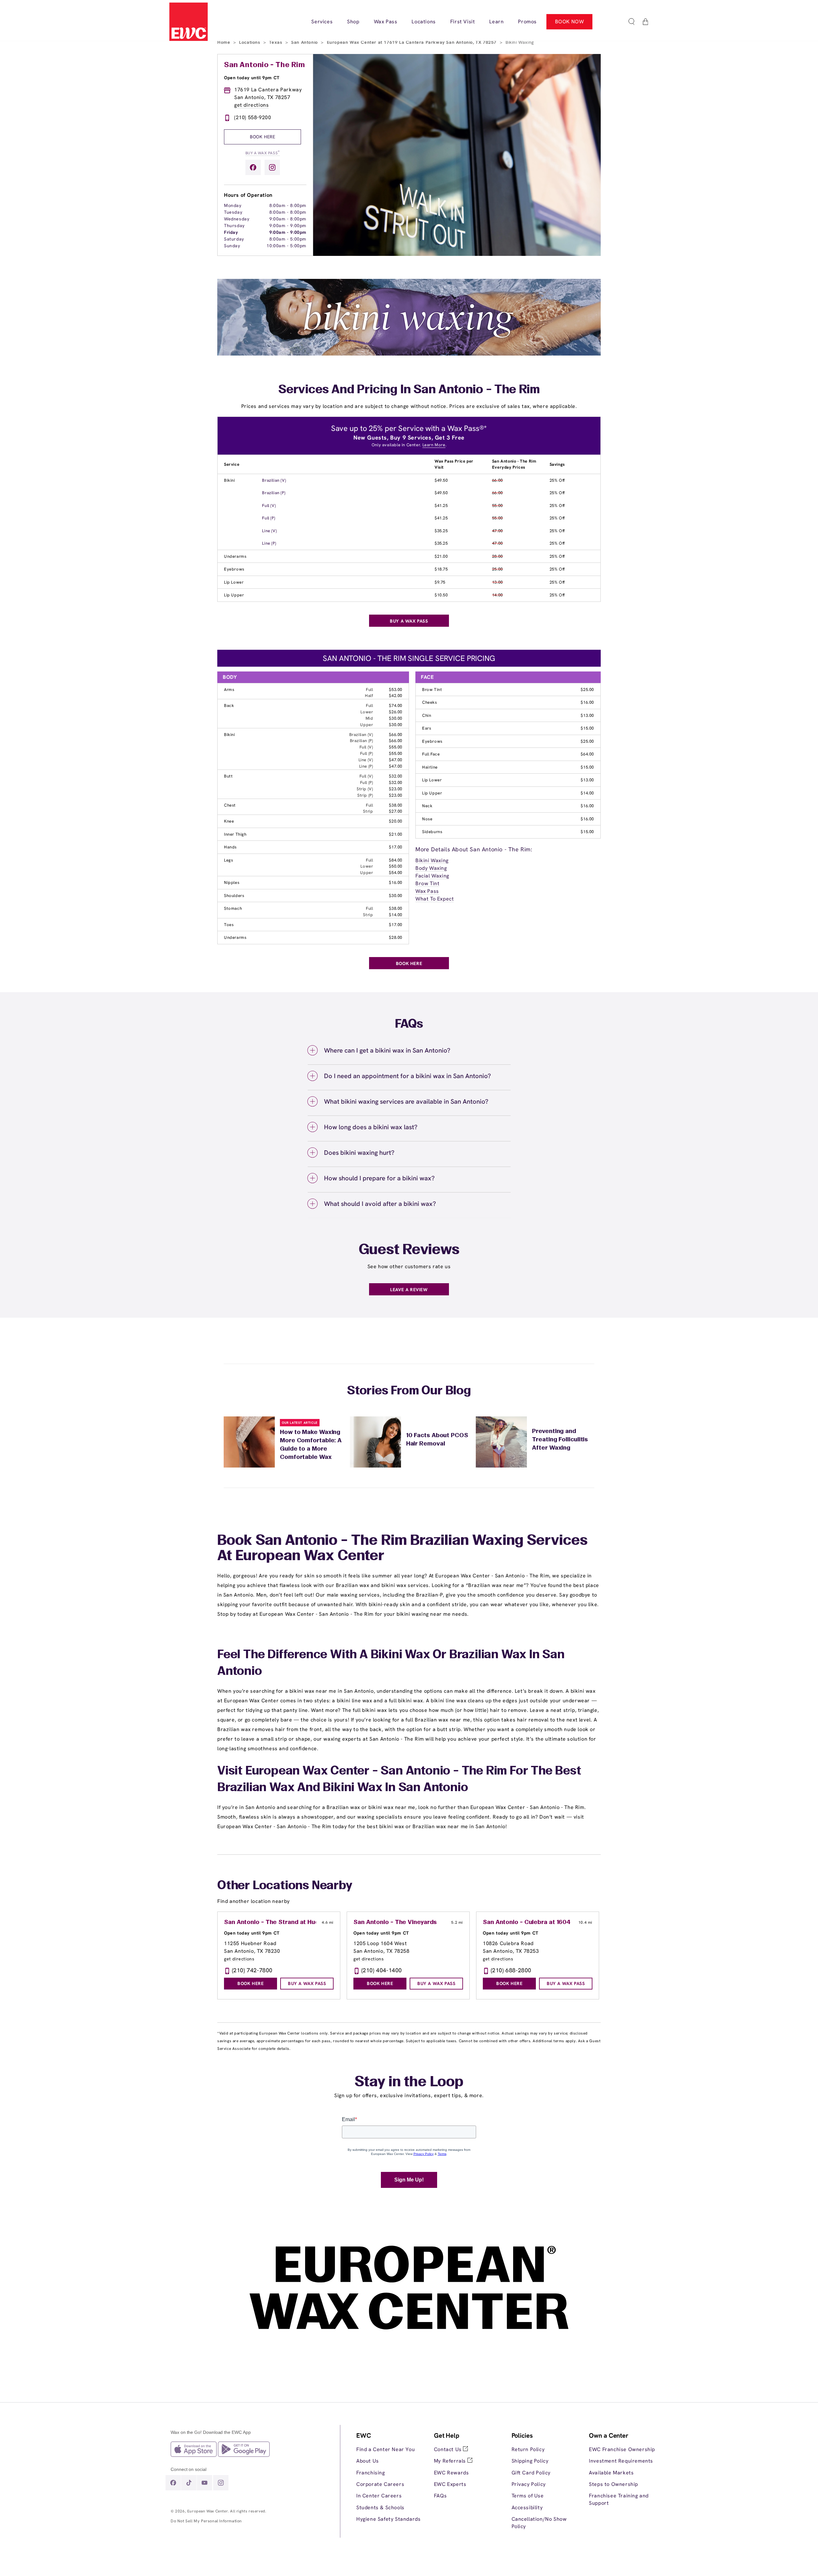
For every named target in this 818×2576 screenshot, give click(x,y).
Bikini (230, 480)
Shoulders (234, 896)
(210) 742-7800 (252, 1970)
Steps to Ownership (613, 2484)
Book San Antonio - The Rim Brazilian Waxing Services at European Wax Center (402, 1549)
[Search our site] (631, 22)
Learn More (434, 445)
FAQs (440, 2496)
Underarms (235, 556)
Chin (427, 715)
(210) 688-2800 (511, 1970)
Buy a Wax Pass (263, 153)
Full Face (431, 754)
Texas (276, 42)
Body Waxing (431, 868)
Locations (250, 42)
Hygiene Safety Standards (388, 2519)
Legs (228, 860)
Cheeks (430, 702)
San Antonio (305, 42)
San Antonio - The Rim (265, 65)
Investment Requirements (621, 2461)
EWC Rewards (451, 2473)
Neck (427, 806)
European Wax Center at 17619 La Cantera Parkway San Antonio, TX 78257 (413, 42)
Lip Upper (234, 595)
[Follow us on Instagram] (272, 167)
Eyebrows (234, 569)
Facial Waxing (432, 876)
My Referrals (451, 2461)
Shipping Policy (530, 2461)
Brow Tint (432, 690)
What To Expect (435, 899)
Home (224, 42)
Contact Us (449, 2449)
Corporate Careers (380, 2484)
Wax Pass (427, 891)
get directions (251, 105)
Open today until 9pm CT (252, 78)
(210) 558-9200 (253, 117)
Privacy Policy (529, 2484)
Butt (228, 776)
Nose (427, 819)
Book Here (262, 137)
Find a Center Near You (386, 2449)
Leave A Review (409, 1290)
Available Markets (611, 2473)
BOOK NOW (570, 22)
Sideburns (432, 832)
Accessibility (527, 2507)
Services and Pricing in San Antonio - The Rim (409, 390)
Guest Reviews (409, 1250)
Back (229, 705)
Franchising (371, 2473)
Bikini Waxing (432, 860)
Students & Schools (380, 2507)
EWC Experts (450, 2484)
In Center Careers (379, 2496)
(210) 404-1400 (382, 1970)
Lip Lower (234, 582)
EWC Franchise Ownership (622, 2449)
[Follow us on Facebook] (253, 167)
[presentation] (390, 2477)
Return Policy (528, 2449)
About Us (368, 2461)
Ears (427, 728)
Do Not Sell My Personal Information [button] (206, 2521)
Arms (229, 690)
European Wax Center (208, 2511)
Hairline (430, 767)
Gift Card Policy (531, 2473)
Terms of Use (528, 2496)
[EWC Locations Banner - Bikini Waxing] (409, 354)
